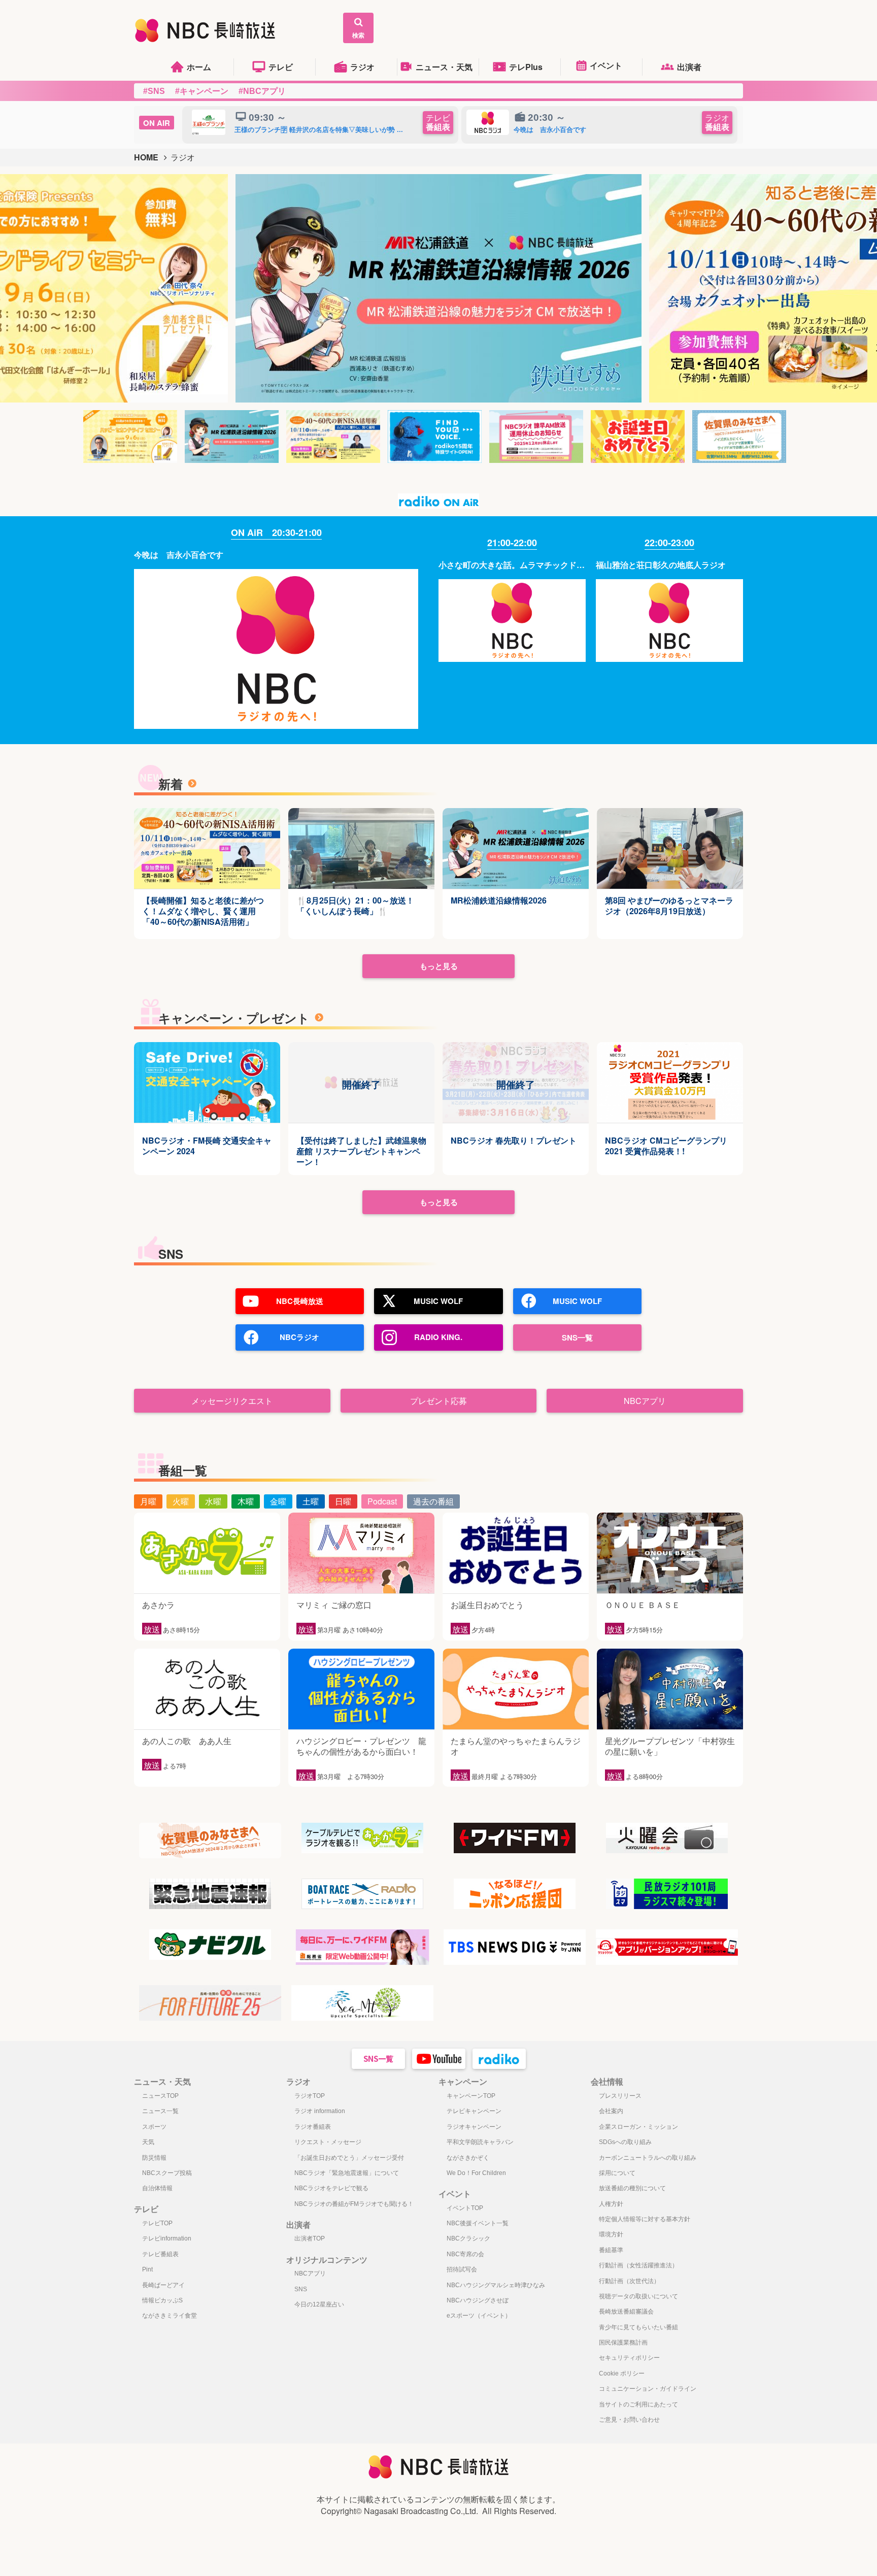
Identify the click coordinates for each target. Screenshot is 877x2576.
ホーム (199, 67)
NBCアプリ (310, 2273)
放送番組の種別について (632, 2188)
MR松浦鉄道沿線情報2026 (499, 901)
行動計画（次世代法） (629, 2281)
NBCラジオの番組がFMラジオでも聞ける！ (354, 2204)
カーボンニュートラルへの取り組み (648, 2158)
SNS (301, 2289)
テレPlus (526, 67)
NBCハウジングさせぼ (478, 2300)
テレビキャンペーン (474, 2111)
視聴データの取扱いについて (638, 2296)
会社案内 (611, 2111)
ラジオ (362, 67)
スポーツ (154, 2127)
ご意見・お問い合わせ (629, 2420)
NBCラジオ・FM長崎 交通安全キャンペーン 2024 (207, 1146)
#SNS (154, 91)
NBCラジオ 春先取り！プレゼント (514, 1141)
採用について (617, 2173)
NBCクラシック (468, 2238)
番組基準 (611, 2250)
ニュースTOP (160, 2096)
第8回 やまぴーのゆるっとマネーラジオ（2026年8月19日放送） (669, 906)
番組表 (438, 123)
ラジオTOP (310, 2096)
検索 (358, 35)
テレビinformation (167, 2238)
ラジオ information (320, 2111)
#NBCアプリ (262, 91)
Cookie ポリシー (622, 2373)
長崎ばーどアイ (163, 2285)
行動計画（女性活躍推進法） (638, 2265)
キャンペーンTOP (471, 2096)
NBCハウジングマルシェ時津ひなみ (496, 2285)
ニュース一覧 (160, 2111)
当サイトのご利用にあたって (638, 2404)
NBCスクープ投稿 (167, 2173)
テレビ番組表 (160, 2254)
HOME (146, 157)
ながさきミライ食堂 (170, 2316)
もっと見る (439, 966)
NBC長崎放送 (300, 1301)
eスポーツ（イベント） (479, 2316)
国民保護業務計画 (623, 2343)
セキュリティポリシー (629, 2358)
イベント (606, 65)
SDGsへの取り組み (625, 2142)
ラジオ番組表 (313, 2127)
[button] (166, 288)
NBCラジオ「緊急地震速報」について (347, 2173)
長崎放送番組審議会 (626, 2312)
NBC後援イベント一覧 (478, 2223)
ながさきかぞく (468, 2158)
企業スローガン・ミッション (638, 2127)
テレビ (281, 67)
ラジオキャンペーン (474, 2127)
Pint (147, 2269)
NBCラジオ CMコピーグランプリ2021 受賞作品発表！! (666, 1146)
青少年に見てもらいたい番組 (638, 2327)
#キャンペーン (202, 91)
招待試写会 (462, 2269)
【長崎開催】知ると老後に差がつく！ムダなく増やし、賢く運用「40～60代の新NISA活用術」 (203, 911)
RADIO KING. (438, 1337)
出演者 (689, 67)
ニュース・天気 (444, 67)
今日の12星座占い (319, 2304)
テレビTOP (157, 2223)
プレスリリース (620, 2096)
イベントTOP (465, 2208)
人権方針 (611, 2204)
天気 (148, 2142)
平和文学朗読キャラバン (480, 2142)
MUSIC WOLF (438, 1301)
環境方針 (611, 2234)
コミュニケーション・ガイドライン (648, 2389)
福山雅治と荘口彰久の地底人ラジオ (661, 565)
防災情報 (154, 2158)
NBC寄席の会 (465, 2254)
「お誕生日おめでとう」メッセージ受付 (349, 2158)
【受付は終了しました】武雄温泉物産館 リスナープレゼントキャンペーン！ (361, 1151)
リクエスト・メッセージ (328, 2142)
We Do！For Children (476, 2173)
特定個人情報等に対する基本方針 (645, 2219)
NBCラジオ (299, 1337)
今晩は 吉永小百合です (179, 555)
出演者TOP (310, 2238)
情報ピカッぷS (162, 2300)
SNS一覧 (577, 1337)
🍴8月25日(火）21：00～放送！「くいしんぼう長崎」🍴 (355, 906)
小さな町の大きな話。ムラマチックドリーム (512, 565)
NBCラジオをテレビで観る (331, 2188)
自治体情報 (157, 2188)
